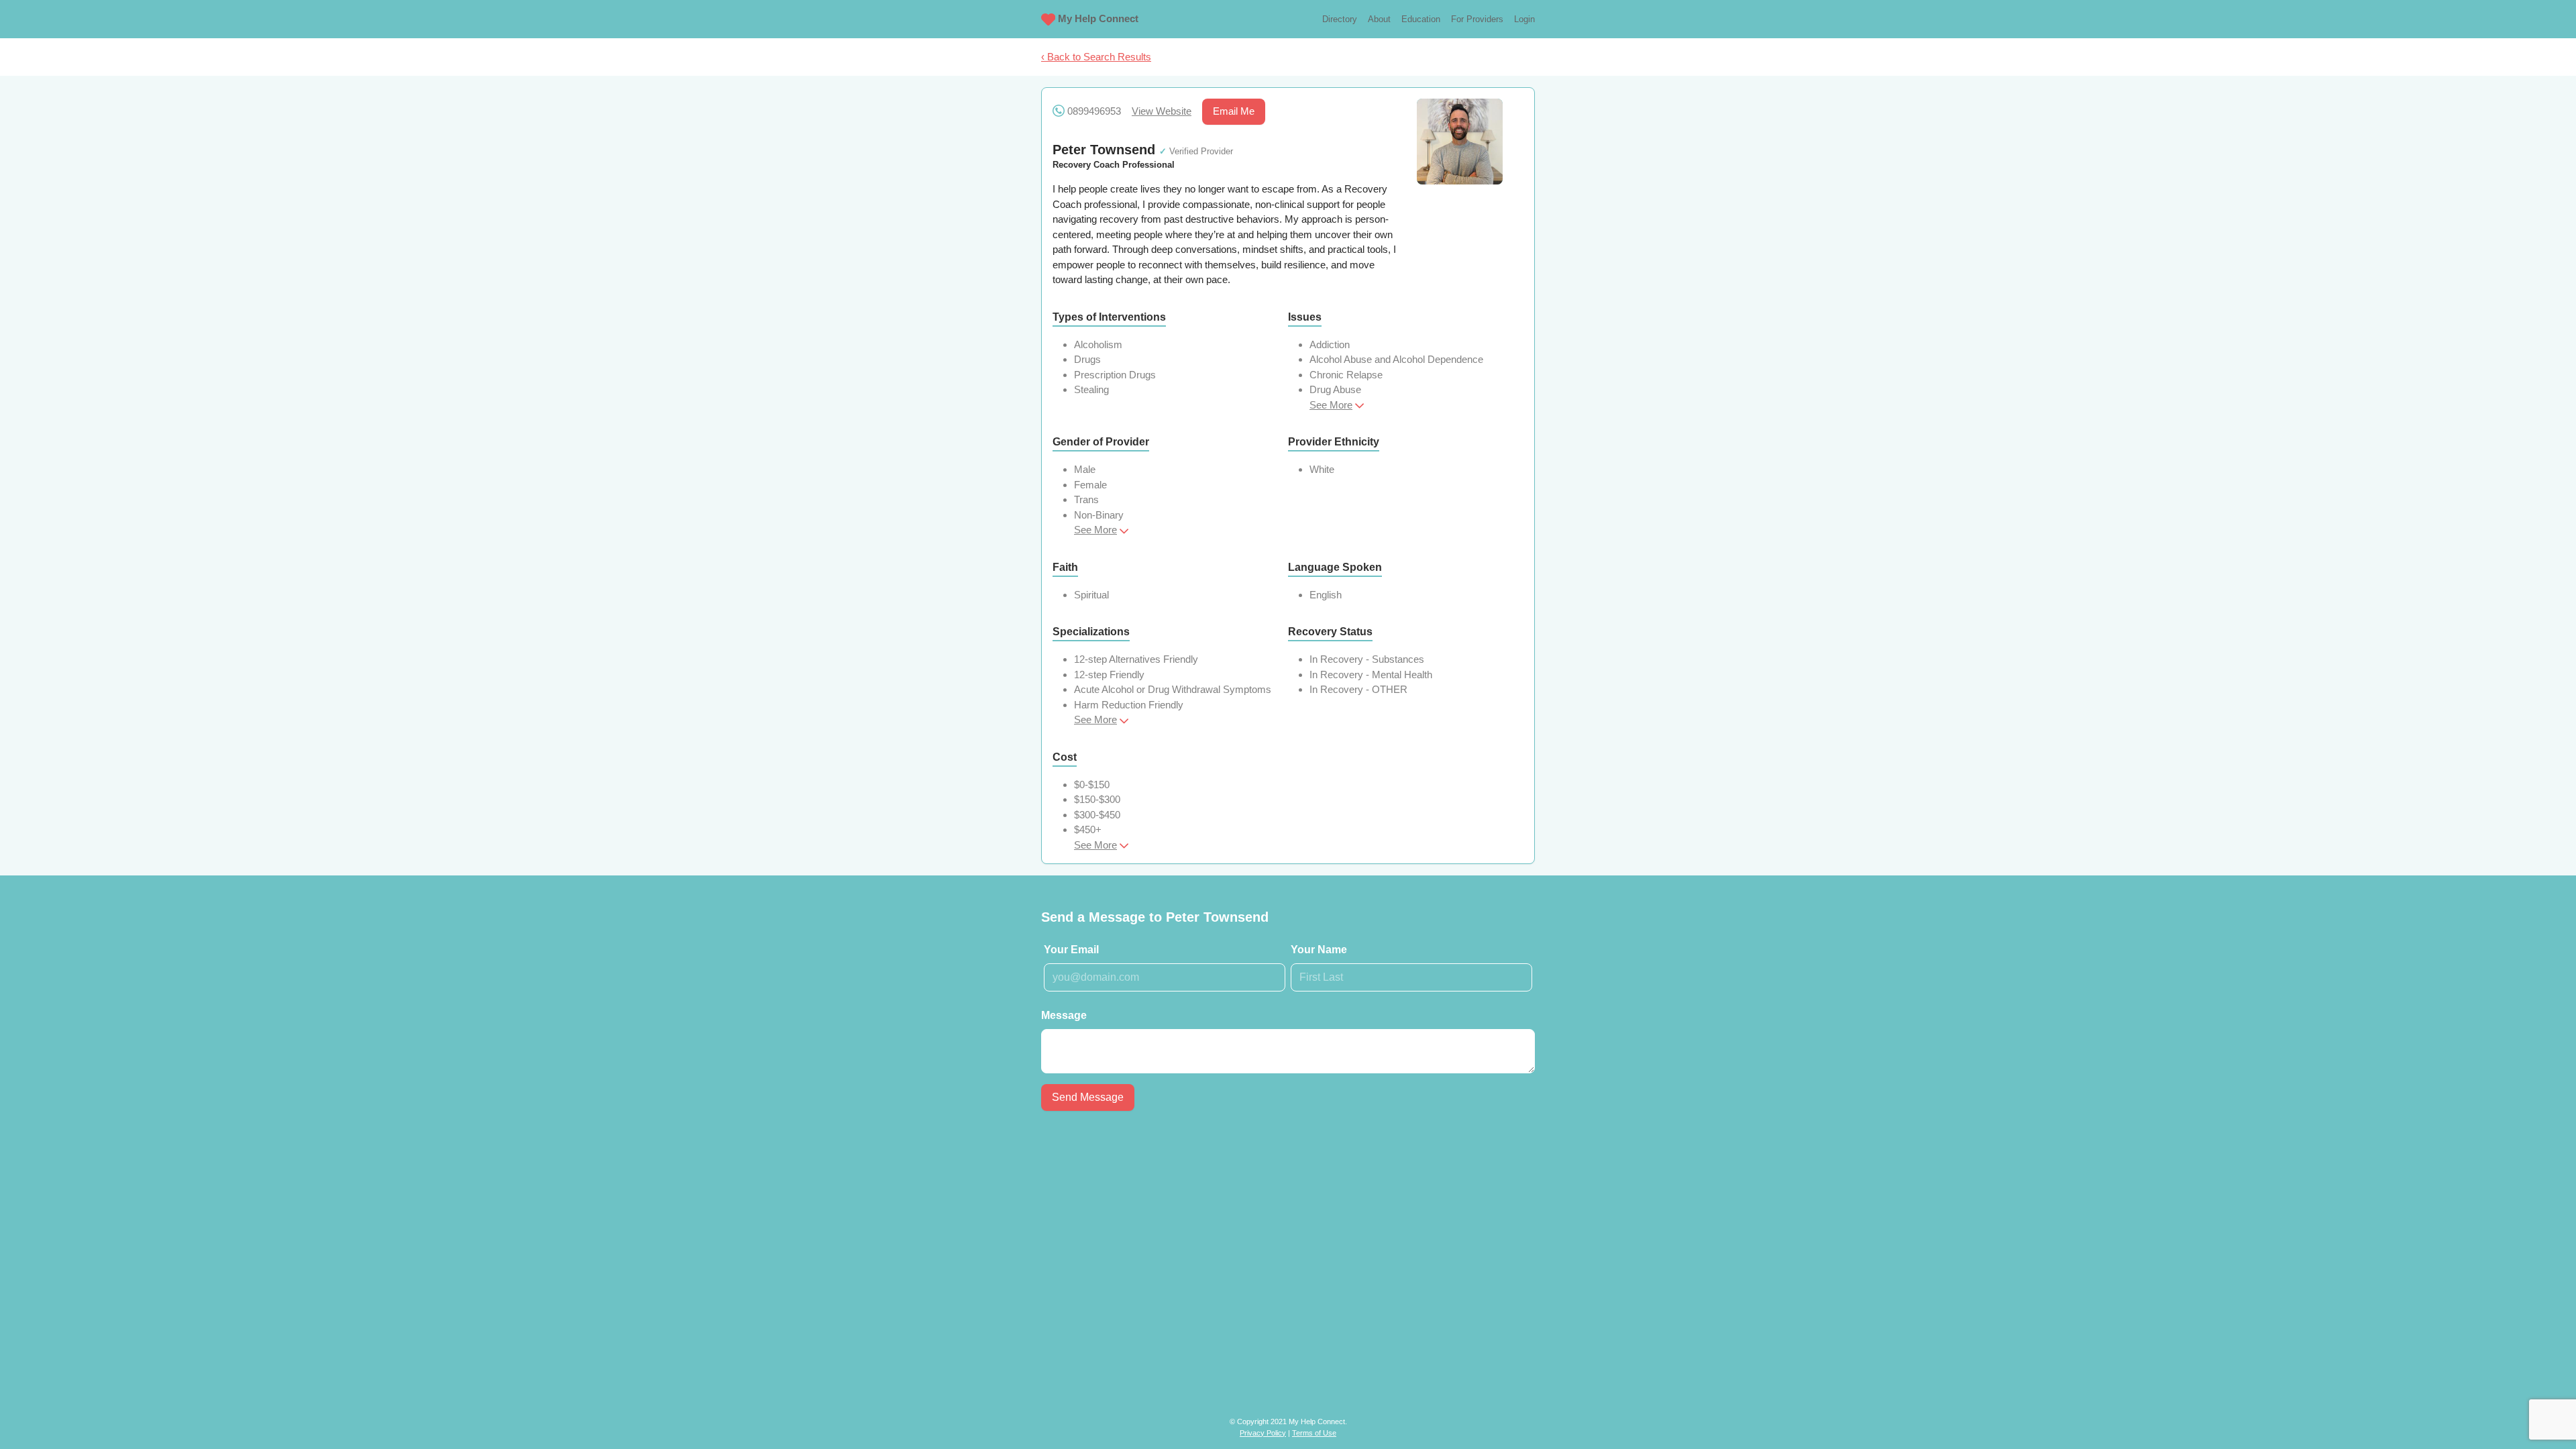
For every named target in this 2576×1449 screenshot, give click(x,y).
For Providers (1477, 19)
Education (1421, 19)
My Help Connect (1098, 18)
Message (1064, 1015)
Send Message (1088, 1097)
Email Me (1234, 111)
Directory (1340, 19)
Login (1524, 19)
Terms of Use (1314, 1433)
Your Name (1319, 950)
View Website (1162, 111)
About (1379, 19)
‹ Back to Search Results (1096, 57)
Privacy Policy (1263, 1433)
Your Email (1071, 950)
